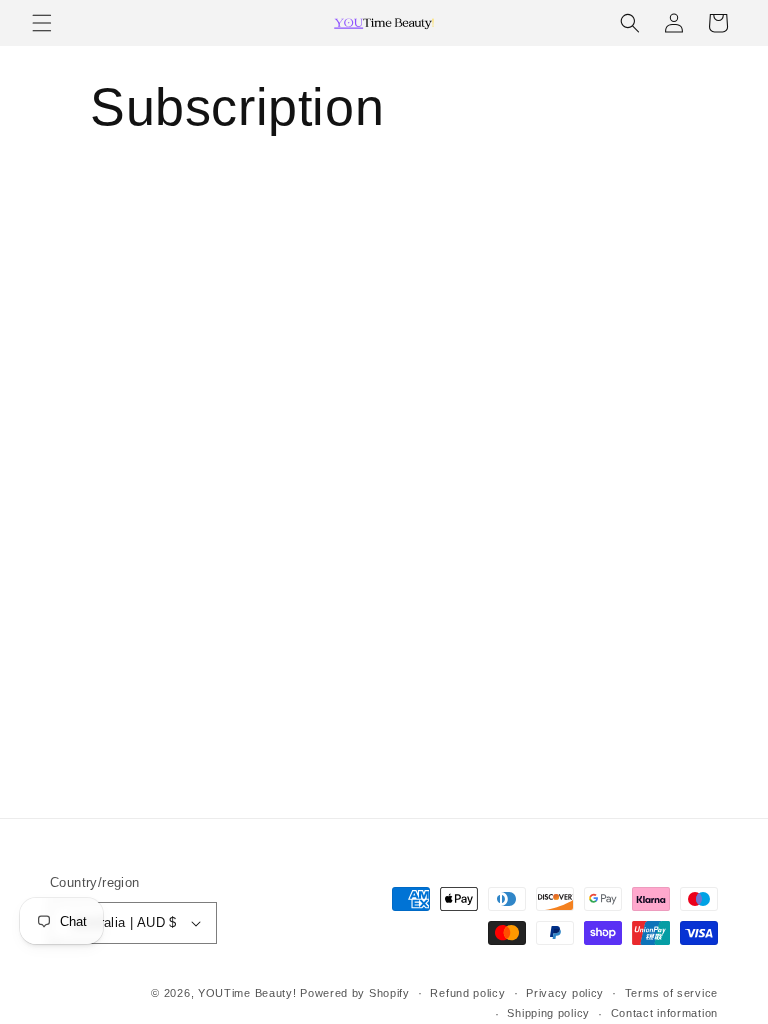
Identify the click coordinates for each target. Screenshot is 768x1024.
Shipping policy (548, 1013)
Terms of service (671, 993)
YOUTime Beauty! (247, 993)
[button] (42, 23)
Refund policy (467, 993)
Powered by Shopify (355, 993)
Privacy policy (565, 993)
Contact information (664, 1013)
